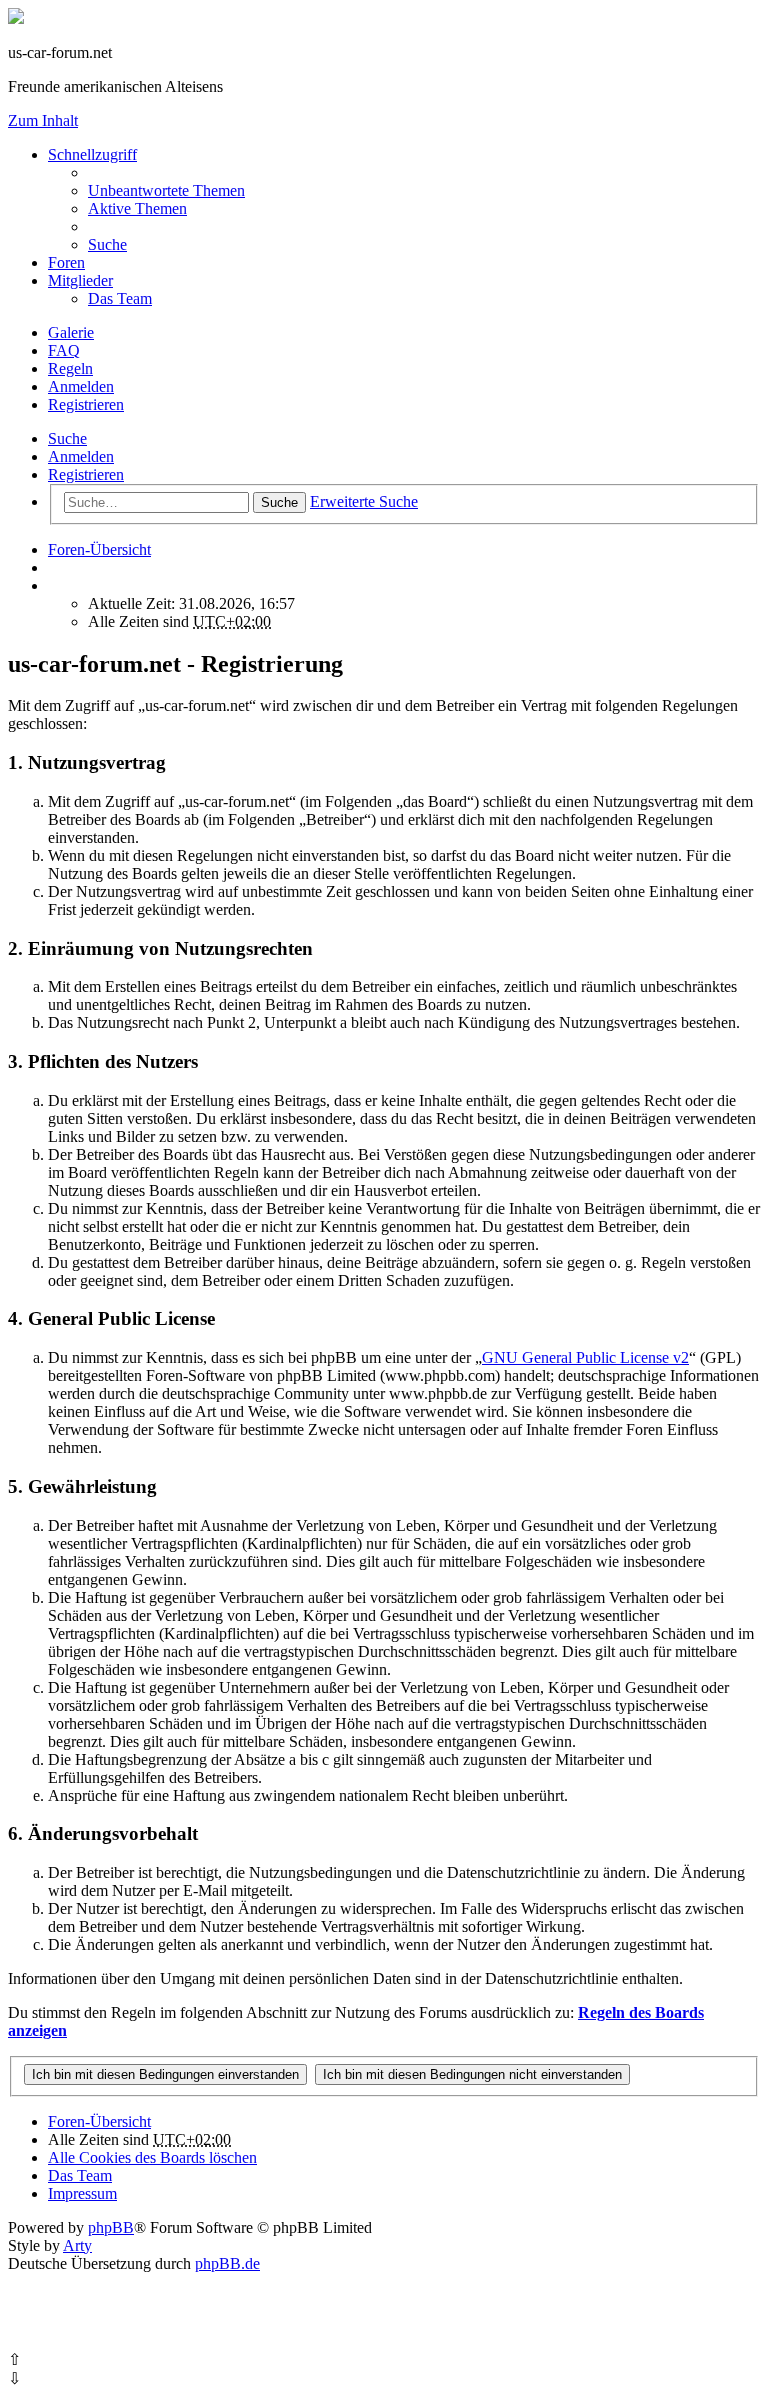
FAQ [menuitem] (64, 350)
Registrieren (86, 474)
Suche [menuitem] (107, 244)
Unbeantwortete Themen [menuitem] (166, 190)
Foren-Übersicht (99, 2121)
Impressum (82, 2193)
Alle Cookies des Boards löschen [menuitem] (152, 2157)
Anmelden (81, 456)
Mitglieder (80, 280)
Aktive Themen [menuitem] (137, 208)
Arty (77, 2245)
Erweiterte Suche (364, 501)
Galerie (71, 332)
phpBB (111, 2227)
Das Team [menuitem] (120, 298)
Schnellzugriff (92, 154)
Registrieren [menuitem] (86, 404)
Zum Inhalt (43, 120)
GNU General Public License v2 (585, 1357)
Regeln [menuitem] (70, 368)
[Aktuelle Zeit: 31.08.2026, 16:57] (54, 585)
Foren (66, 262)
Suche (67, 438)
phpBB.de (227, 2263)
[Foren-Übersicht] (16, 18)
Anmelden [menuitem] (81, 386)
